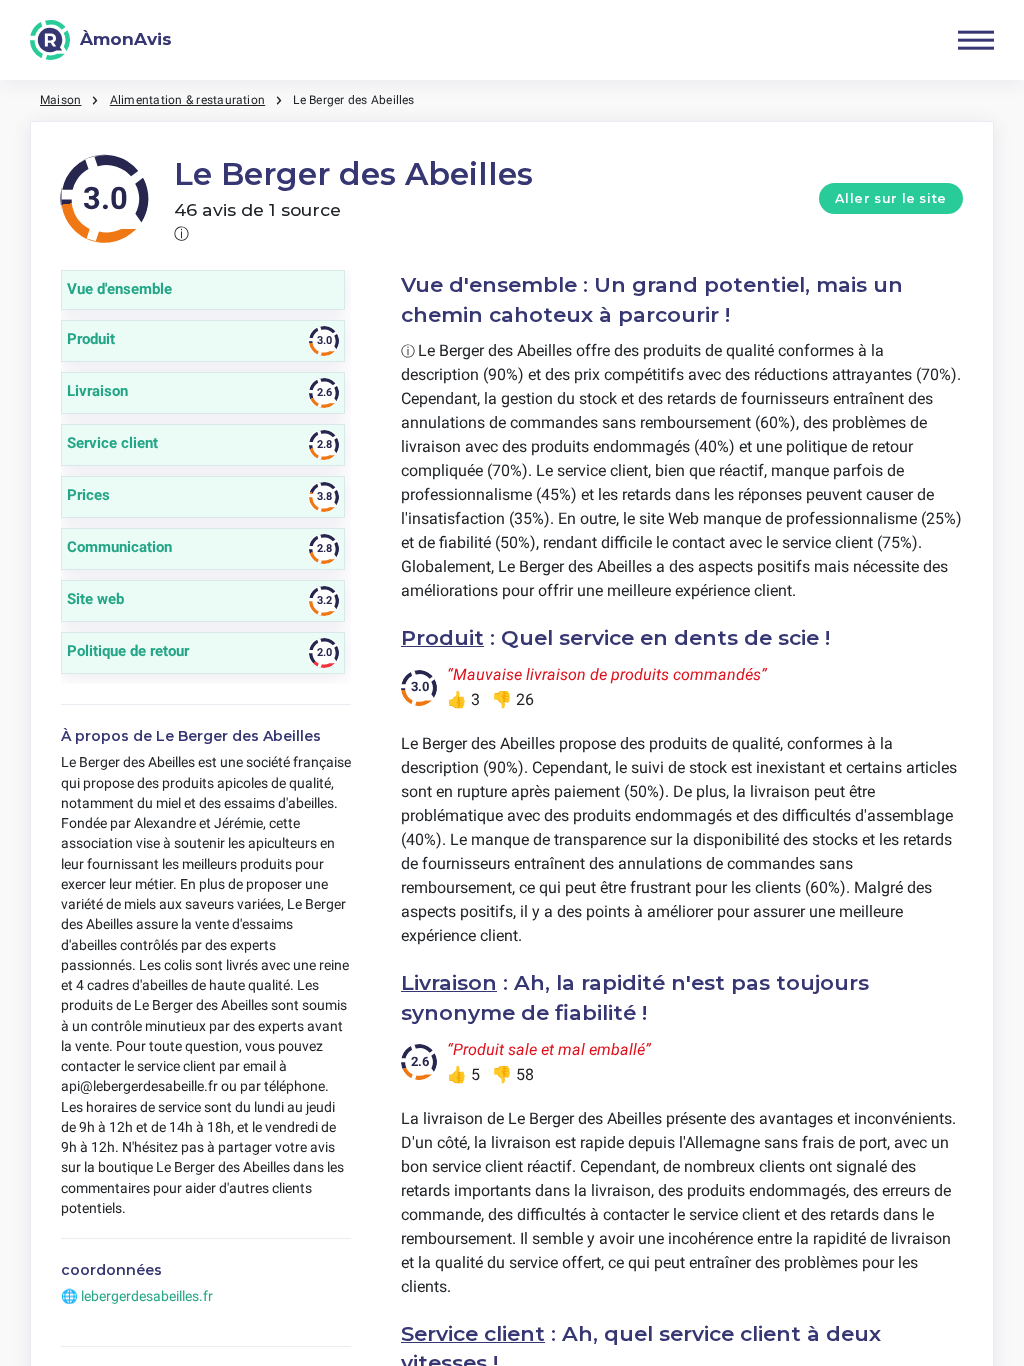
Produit (442, 637)
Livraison (449, 982)
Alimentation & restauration (187, 100)
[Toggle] (976, 40)
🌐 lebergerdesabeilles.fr (137, 1296)
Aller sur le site (891, 198)
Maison (60, 100)
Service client (473, 1333)
